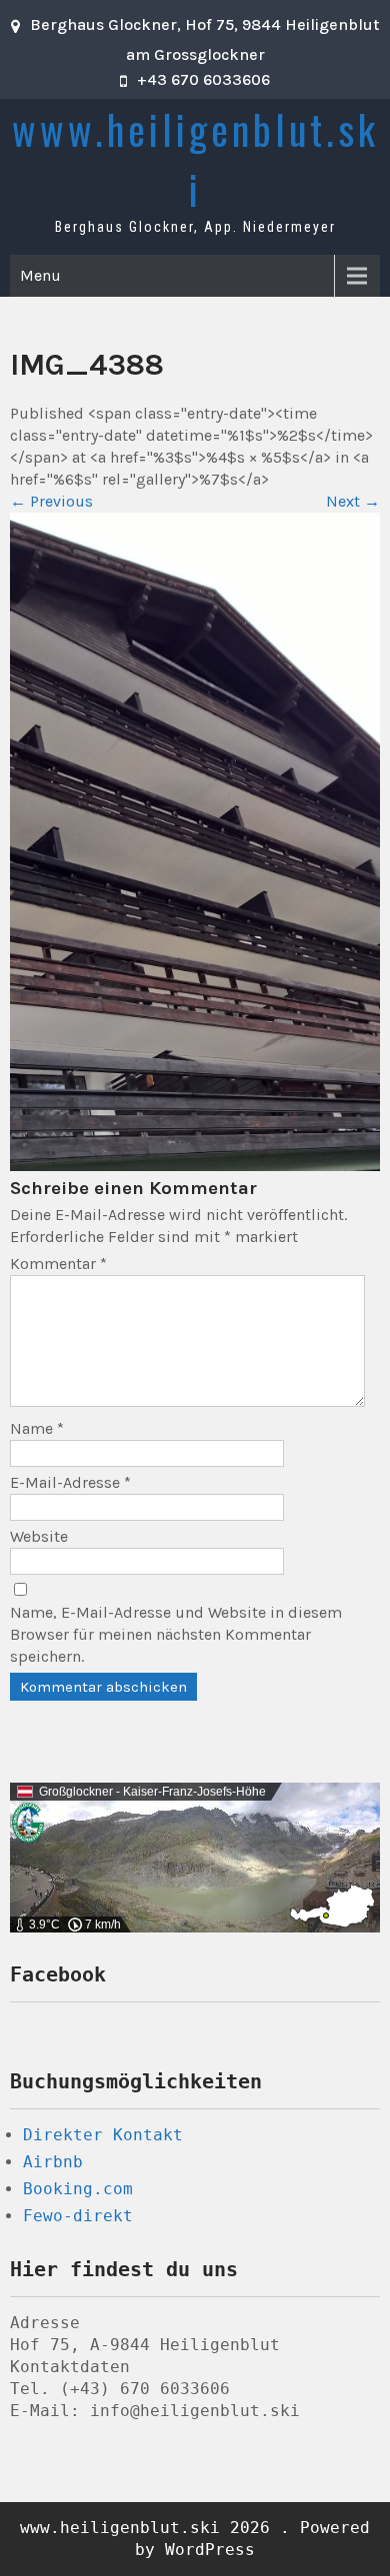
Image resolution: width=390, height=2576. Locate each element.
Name (37, 1428)
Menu (40, 275)
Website (39, 1536)
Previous (51, 501)
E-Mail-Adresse (70, 1482)
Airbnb (53, 2162)
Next (353, 501)
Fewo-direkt (78, 2216)
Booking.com (78, 2189)
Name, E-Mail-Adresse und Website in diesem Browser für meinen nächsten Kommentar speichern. (176, 1634)
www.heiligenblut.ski (195, 159)
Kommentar (58, 1264)
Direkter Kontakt (103, 2135)
